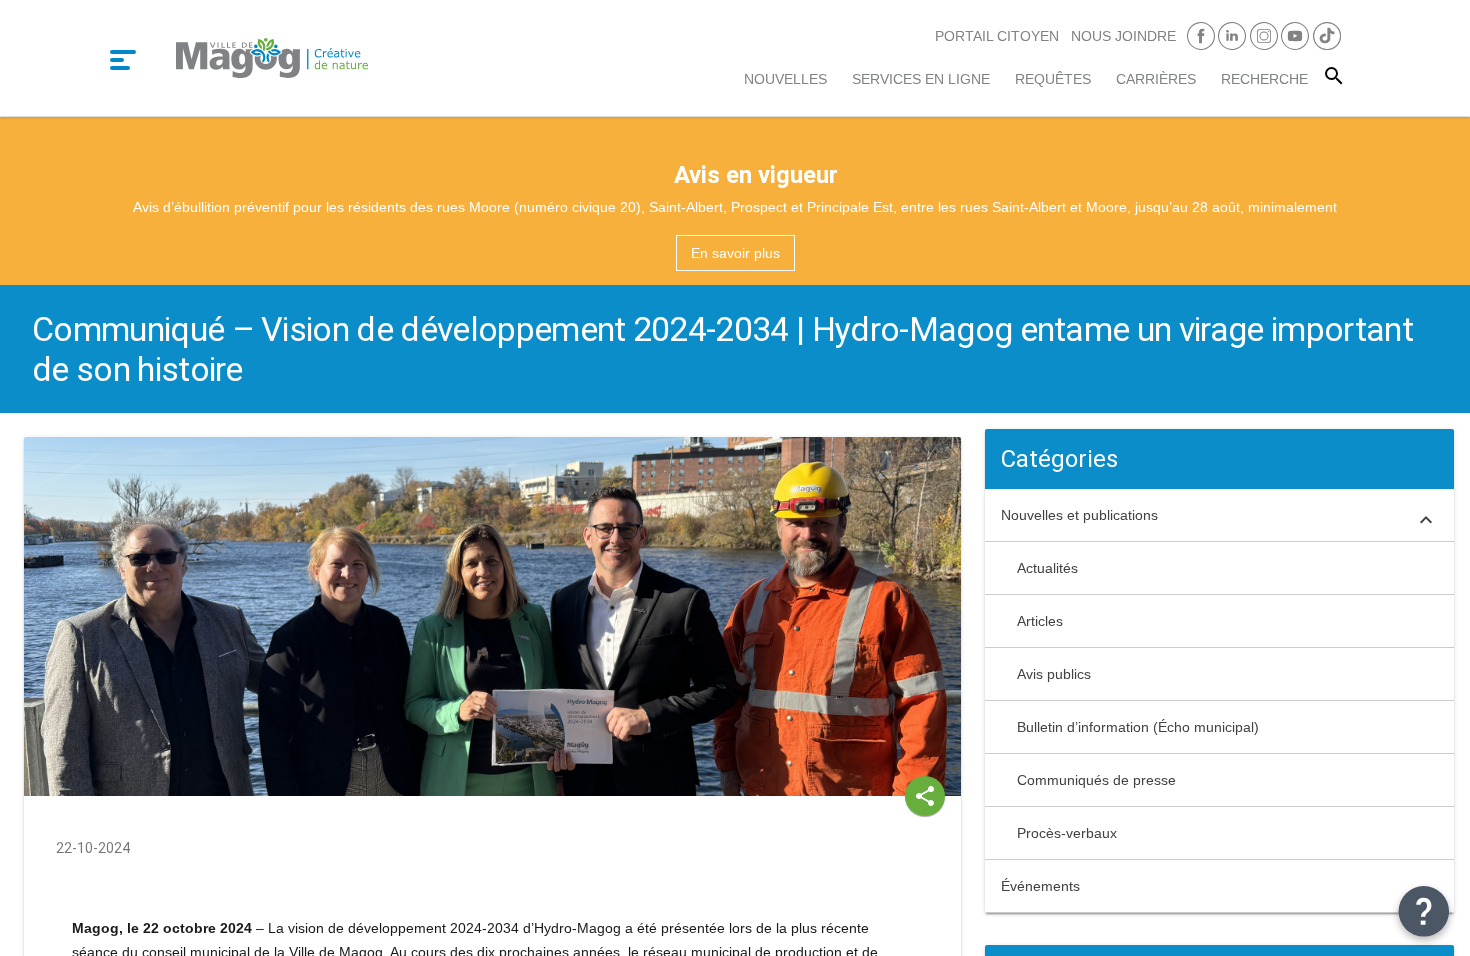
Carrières (1156, 79)
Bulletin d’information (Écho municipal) (1138, 727)
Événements (1040, 886)
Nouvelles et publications (1079, 515)
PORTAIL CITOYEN (997, 36)
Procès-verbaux (1067, 833)
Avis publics (1054, 674)
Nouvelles (785, 79)
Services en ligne (921, 79)
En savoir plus (735, 253)
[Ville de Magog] (272, 57)
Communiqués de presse (1096, 780)
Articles (1040, 621)
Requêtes (1053, 79)
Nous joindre (1123, 36)
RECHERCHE (1264, 79)
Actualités (1047, 568)
